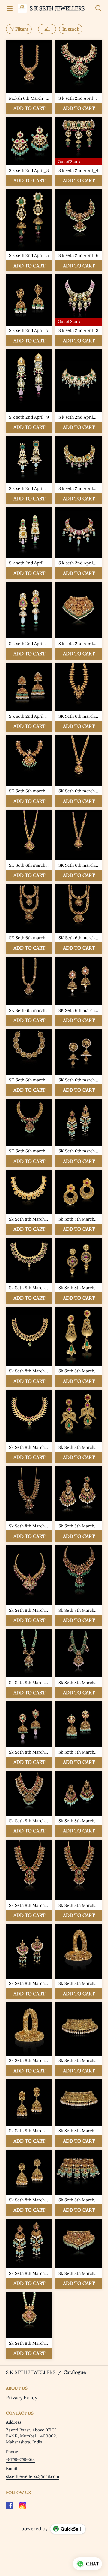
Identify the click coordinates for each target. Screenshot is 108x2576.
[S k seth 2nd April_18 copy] (29, 697)
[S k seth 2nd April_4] (79, 152)
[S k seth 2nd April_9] (29, 391)
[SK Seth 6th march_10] (79, 845)
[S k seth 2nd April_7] (29, 310)
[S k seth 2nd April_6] (79, 230)
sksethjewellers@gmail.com (33, 2476)
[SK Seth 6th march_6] (79, 771)
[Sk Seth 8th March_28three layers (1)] (29, 1664)
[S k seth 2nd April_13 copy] (29, 543)
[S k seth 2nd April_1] (79, 77)
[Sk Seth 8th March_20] (29, 1504)
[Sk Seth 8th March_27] (79, 1586)
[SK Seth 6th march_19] (79, 992)
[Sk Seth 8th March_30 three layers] (79, 1664)
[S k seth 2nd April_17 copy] (79, 621)
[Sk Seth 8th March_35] (79, 1735)
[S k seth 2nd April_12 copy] (79, 470)
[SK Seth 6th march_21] (29, 1063)
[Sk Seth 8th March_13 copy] (29, 1427)
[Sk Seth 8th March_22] (79, 1504)
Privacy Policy (22, 2397)
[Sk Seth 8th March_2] (29, 1202)
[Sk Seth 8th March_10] (29, 1347)
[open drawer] (10, 8)
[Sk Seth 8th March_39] (79, 1881)
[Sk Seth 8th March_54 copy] (79, 2183)
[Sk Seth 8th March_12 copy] (79, 1347)
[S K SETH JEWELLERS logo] (22, 8)
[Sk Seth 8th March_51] (79, 2113)
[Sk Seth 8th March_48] (79, 2039)
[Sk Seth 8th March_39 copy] (29, 1881)
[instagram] (23, 2505)
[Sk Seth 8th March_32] (29, 1735)
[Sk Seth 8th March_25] (29, 1586)
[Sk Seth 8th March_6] (29, 1271)
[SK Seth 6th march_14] (79, 919)
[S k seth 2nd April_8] (79, 310)
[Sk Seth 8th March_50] (29, 2113)
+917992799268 (20, 2459)
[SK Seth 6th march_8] (29, 845)
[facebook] (10, 2505)
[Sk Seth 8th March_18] (79, 1427)
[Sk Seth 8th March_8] (79, 1271)
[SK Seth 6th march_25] (29, 1133)
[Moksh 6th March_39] (29, 77)
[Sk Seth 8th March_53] (29, 2183)
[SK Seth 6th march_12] (29, 919)
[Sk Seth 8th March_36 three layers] (29, 1804)
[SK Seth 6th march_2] (79, 697)
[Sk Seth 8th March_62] (79, 2254)
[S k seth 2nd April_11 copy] (29, 470)
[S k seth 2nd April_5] (29, 230)
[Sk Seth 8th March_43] (29, 1962)
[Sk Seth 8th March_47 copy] (29, 2039)
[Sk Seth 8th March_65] (29, 2325)
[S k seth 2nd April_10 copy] (79, 391)
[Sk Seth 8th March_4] (79, 1202)
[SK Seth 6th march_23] (79, 1063)
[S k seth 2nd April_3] (29, 152)
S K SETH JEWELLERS (57, 8)
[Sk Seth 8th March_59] (29, 2254)
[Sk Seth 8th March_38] (79, 1804)
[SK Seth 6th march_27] (79, 1133)
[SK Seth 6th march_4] (29, 771)
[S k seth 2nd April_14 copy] (79, 543)
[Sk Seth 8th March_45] (79, 1962)
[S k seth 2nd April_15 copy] (29, 621)
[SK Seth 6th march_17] (29, 992)
